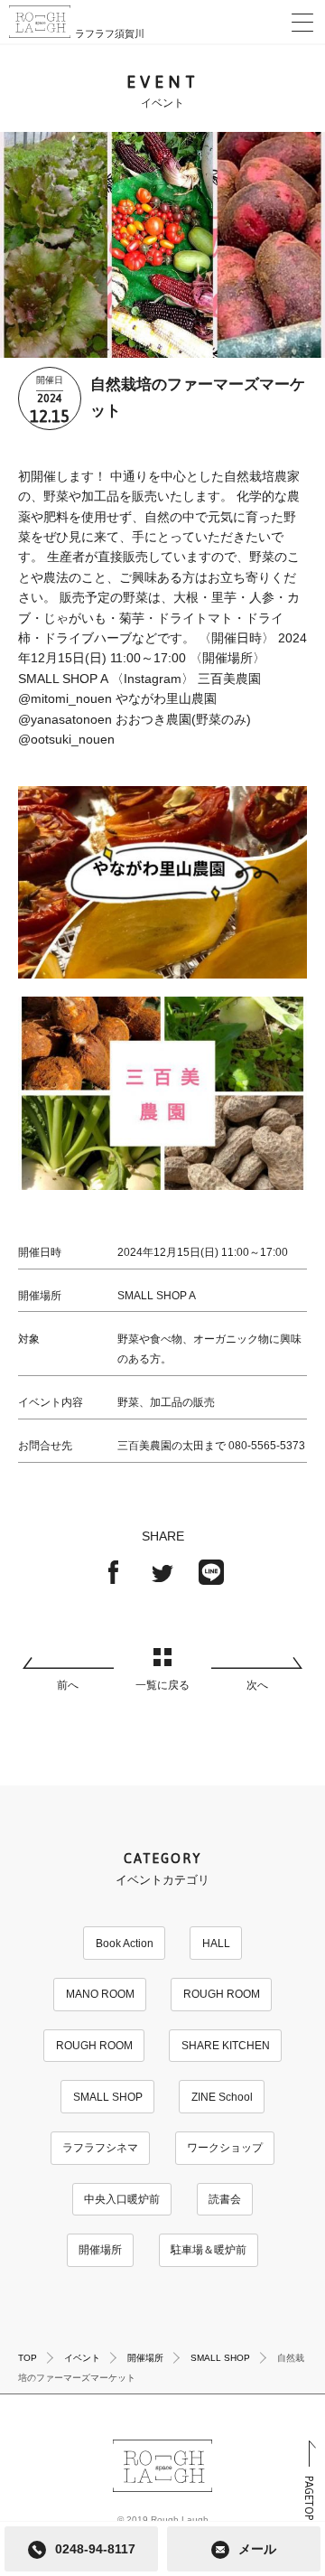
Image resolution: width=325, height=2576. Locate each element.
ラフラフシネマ (100, 2148)
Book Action (125, 1944)
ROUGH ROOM (222, 1994)
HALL (216, 1944)
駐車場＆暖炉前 (209, 2250)
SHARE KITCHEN (226, 2046)
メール (257, 2549)
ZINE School (222, 2097)
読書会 (225, 2199)
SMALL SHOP (108, 2097)
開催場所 (100, 2250)
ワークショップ (225, 2148)
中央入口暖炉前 (122, 2199)
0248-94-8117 (95, 2549)
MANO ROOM (100, 1994)
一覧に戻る (162, 1685)
